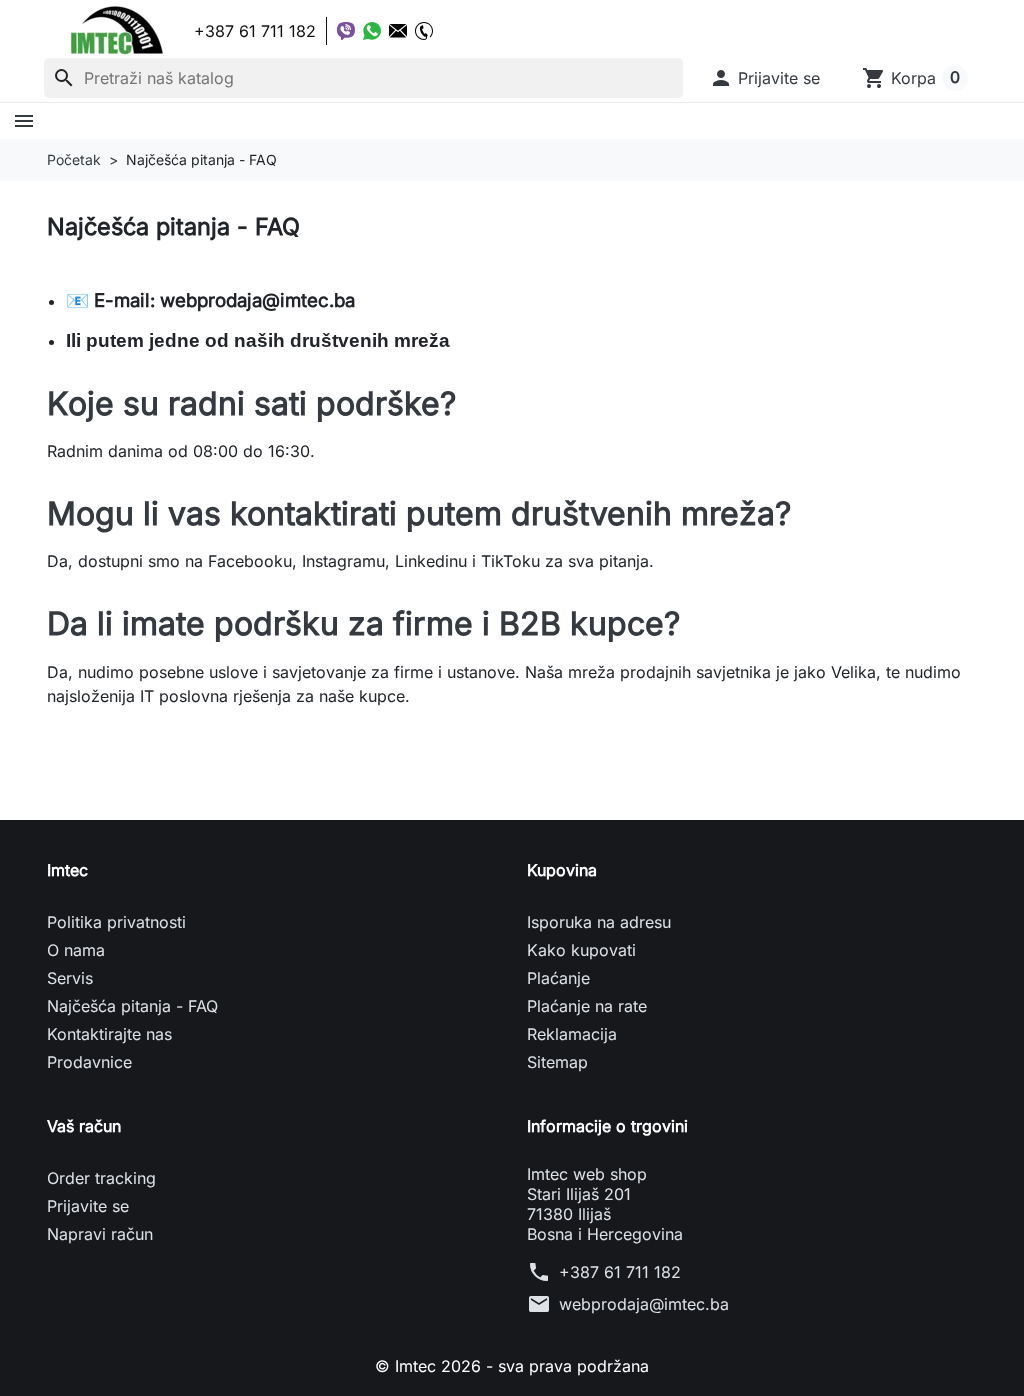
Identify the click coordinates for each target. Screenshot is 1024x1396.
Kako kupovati (581, 950)
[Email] (398, 31)
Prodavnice (89, 1062)
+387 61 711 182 (620, 1272)
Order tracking (101, 1178)
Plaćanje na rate (587, 1006)
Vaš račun (84, 1126)
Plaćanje (558, 978)
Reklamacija (572, 1034)
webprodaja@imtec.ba (644, 1304)
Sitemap (557, 1062)
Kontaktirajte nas (109, 1034)
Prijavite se (88, 1206)
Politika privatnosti (116, 922)
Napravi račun (100, 1234)
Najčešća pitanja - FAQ (132, 1006)
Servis (70, 978)
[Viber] (346, 31)
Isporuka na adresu (599, 922)
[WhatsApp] (372, 31)
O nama (76, 950)
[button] (764, 78)
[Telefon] (424, 31)
